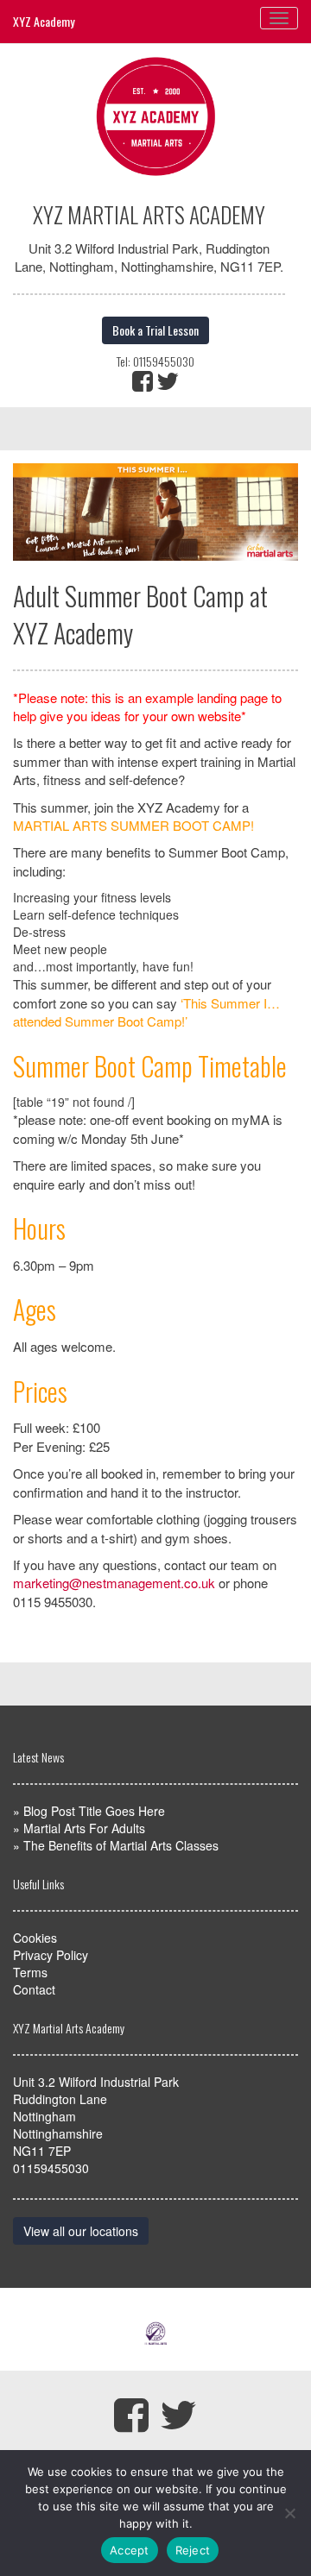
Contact (34, 1989)
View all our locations (81, 2231)
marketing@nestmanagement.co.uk (114, 1583)
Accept (130, 2550)
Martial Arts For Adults (84, 1828)
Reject (193, 2550)
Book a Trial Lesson (155, 330)
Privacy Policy (51, 1955)
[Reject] (289, 2513)
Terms (30, 1972)
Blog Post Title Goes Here (94, 1811)
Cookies (35, 1938)
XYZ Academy (44, 21)
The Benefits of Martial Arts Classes (121, 1845)
